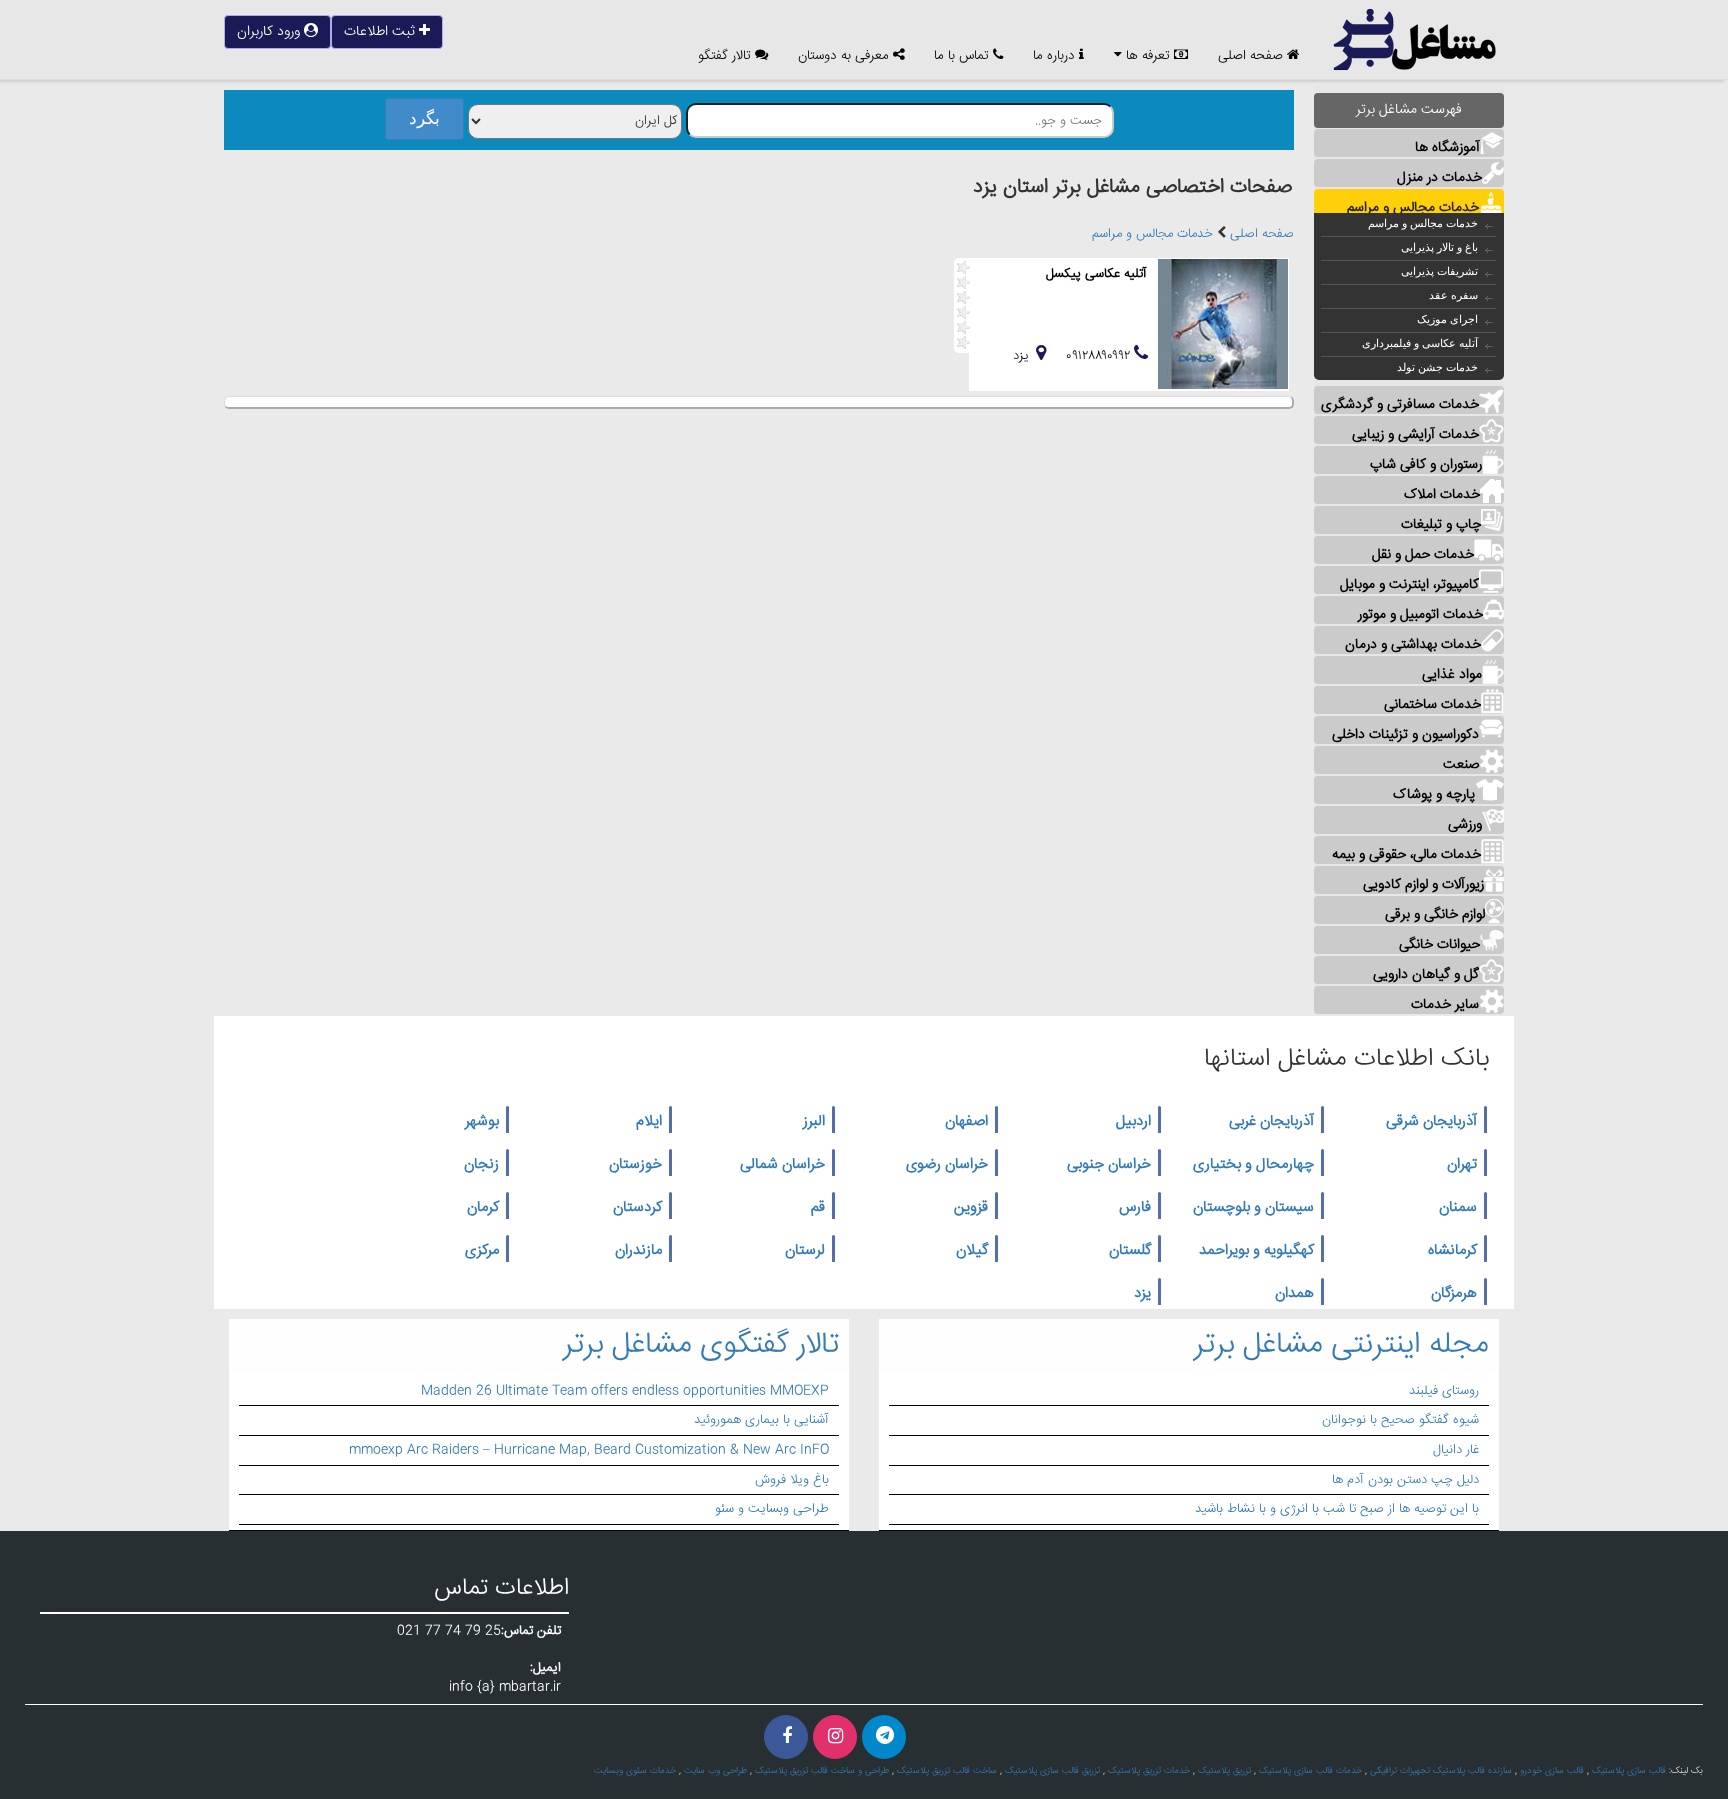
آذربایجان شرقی (1431, 1122)
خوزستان (635, 1165)
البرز (814, 1122)
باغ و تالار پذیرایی (1439, 247)
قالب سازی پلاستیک (1629, 1771)
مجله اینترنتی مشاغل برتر (1341, 1345)
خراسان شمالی (782, 1165)
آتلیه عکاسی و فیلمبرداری (1420, 343)
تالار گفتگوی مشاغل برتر (701, 1345)
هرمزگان (1454, 1294)
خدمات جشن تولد (1437, 367)
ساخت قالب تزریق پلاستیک (947, 1771)
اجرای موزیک (1447, 319)
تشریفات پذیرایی (1439, 271)
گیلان (972, 1251)
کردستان (637, 1208)
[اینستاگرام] (835, 1737)
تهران (1462, 1165)
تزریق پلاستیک (1224, 1771)
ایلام (649, 1122)
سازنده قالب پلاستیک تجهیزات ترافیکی (1441, 1771)
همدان (1294, 1294)
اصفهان (966, 1122)
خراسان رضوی (947, 1165)
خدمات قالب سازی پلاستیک (1310, 1771)
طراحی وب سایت (715, 1771)
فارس (1135, 1208)
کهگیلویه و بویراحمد (1256, 1251)
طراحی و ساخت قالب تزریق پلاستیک (822, 1771)
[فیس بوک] (786, 1737)
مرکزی (482, 1251)
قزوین (971, 1208)
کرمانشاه (1452, 1251)
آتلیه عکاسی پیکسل (1096, 274)
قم (818, 1208)
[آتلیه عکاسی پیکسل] (1223, 324)
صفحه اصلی (1252, 56)
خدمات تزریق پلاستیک (1149, 1771)
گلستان (1130, 1251)
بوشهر (482, 1122)
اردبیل (1133, 1122)
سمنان (1458, 1208)
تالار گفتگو (726, 56)
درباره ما (1056, 56)
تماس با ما (963, 56)
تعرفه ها (1148, 56)
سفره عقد (1453, 295)
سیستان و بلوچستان (1253, 1208)
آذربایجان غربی (1271, 1122)
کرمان (483, 1208)
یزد (1142, 1294)
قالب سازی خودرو (1552, 1771)
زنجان (481, 1165)
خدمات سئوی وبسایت (635, 1771)
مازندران (638, 1251)
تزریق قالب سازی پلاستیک (1052, 1771)
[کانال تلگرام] (884, 1737)
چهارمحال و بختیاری (1253, 1165)
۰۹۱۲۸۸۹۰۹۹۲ (1100, 356)
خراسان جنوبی (1109, 1165)
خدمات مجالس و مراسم (1423, 223)
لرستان (805, 1251)
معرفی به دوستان (845, 56)
